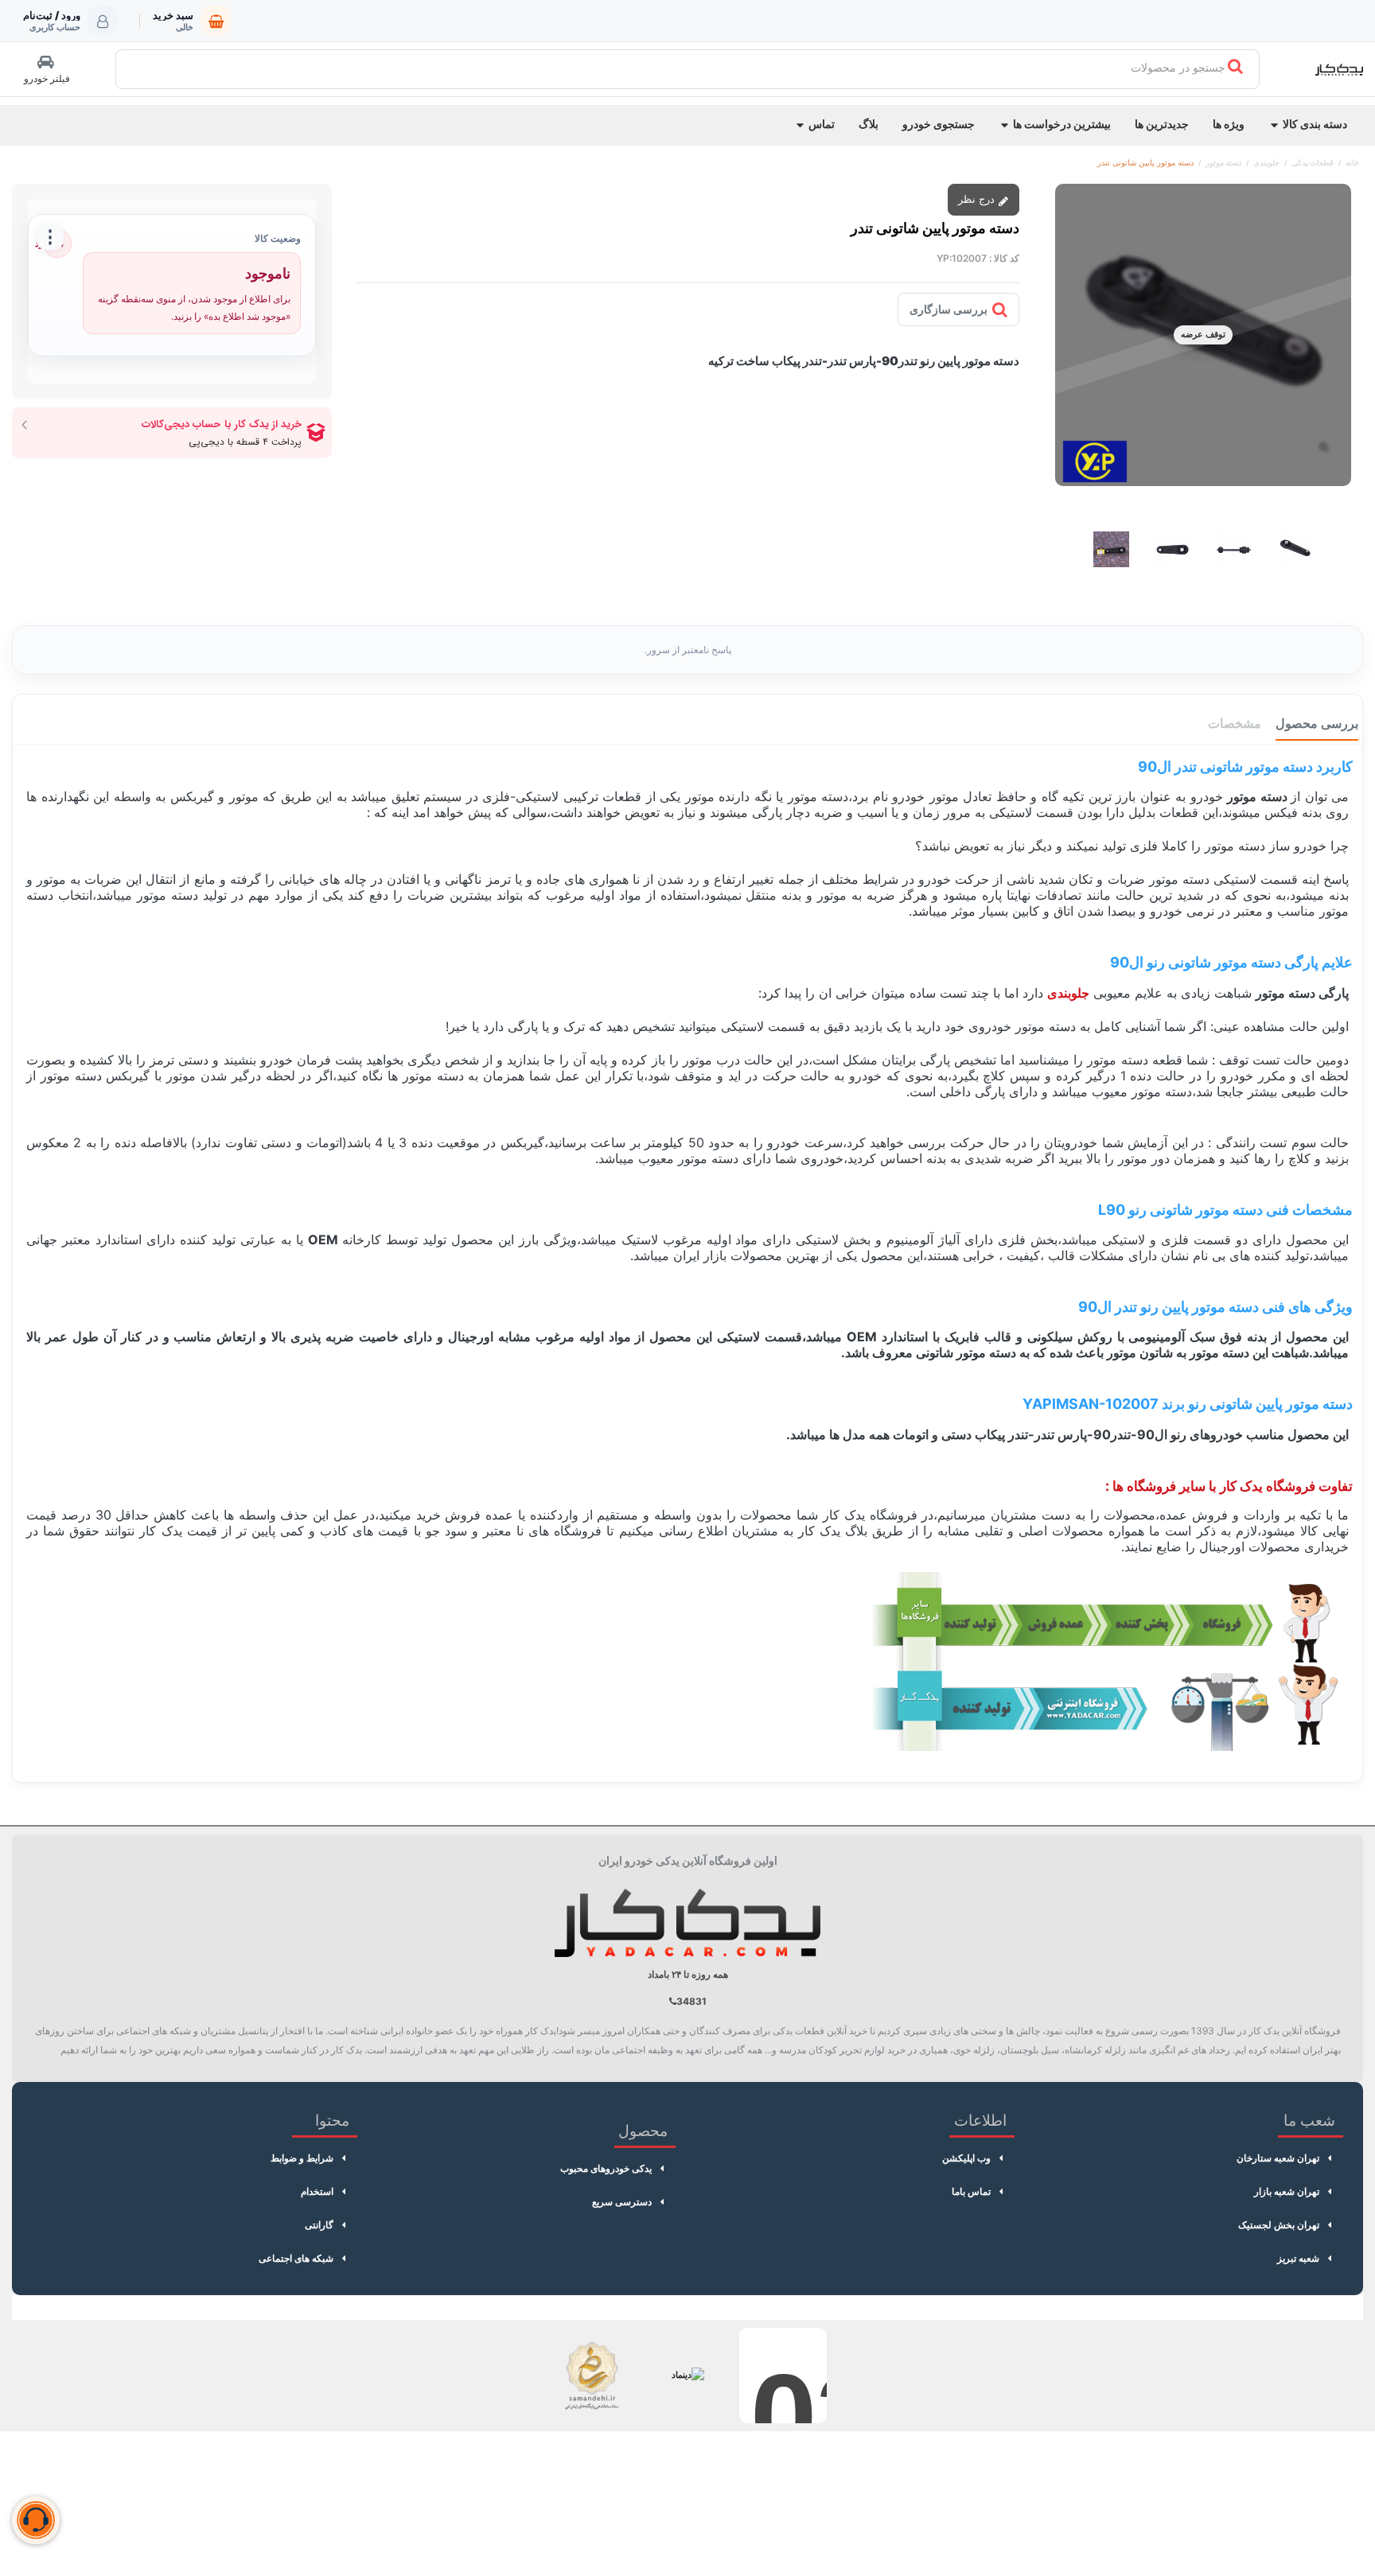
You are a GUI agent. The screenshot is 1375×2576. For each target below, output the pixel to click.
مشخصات (1235, 723)
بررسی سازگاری (948, 309)
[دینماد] (687, 2376)
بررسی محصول (1317, 723)
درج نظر (978, 199)
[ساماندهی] (592, 2376)
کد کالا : (1004, 258)
